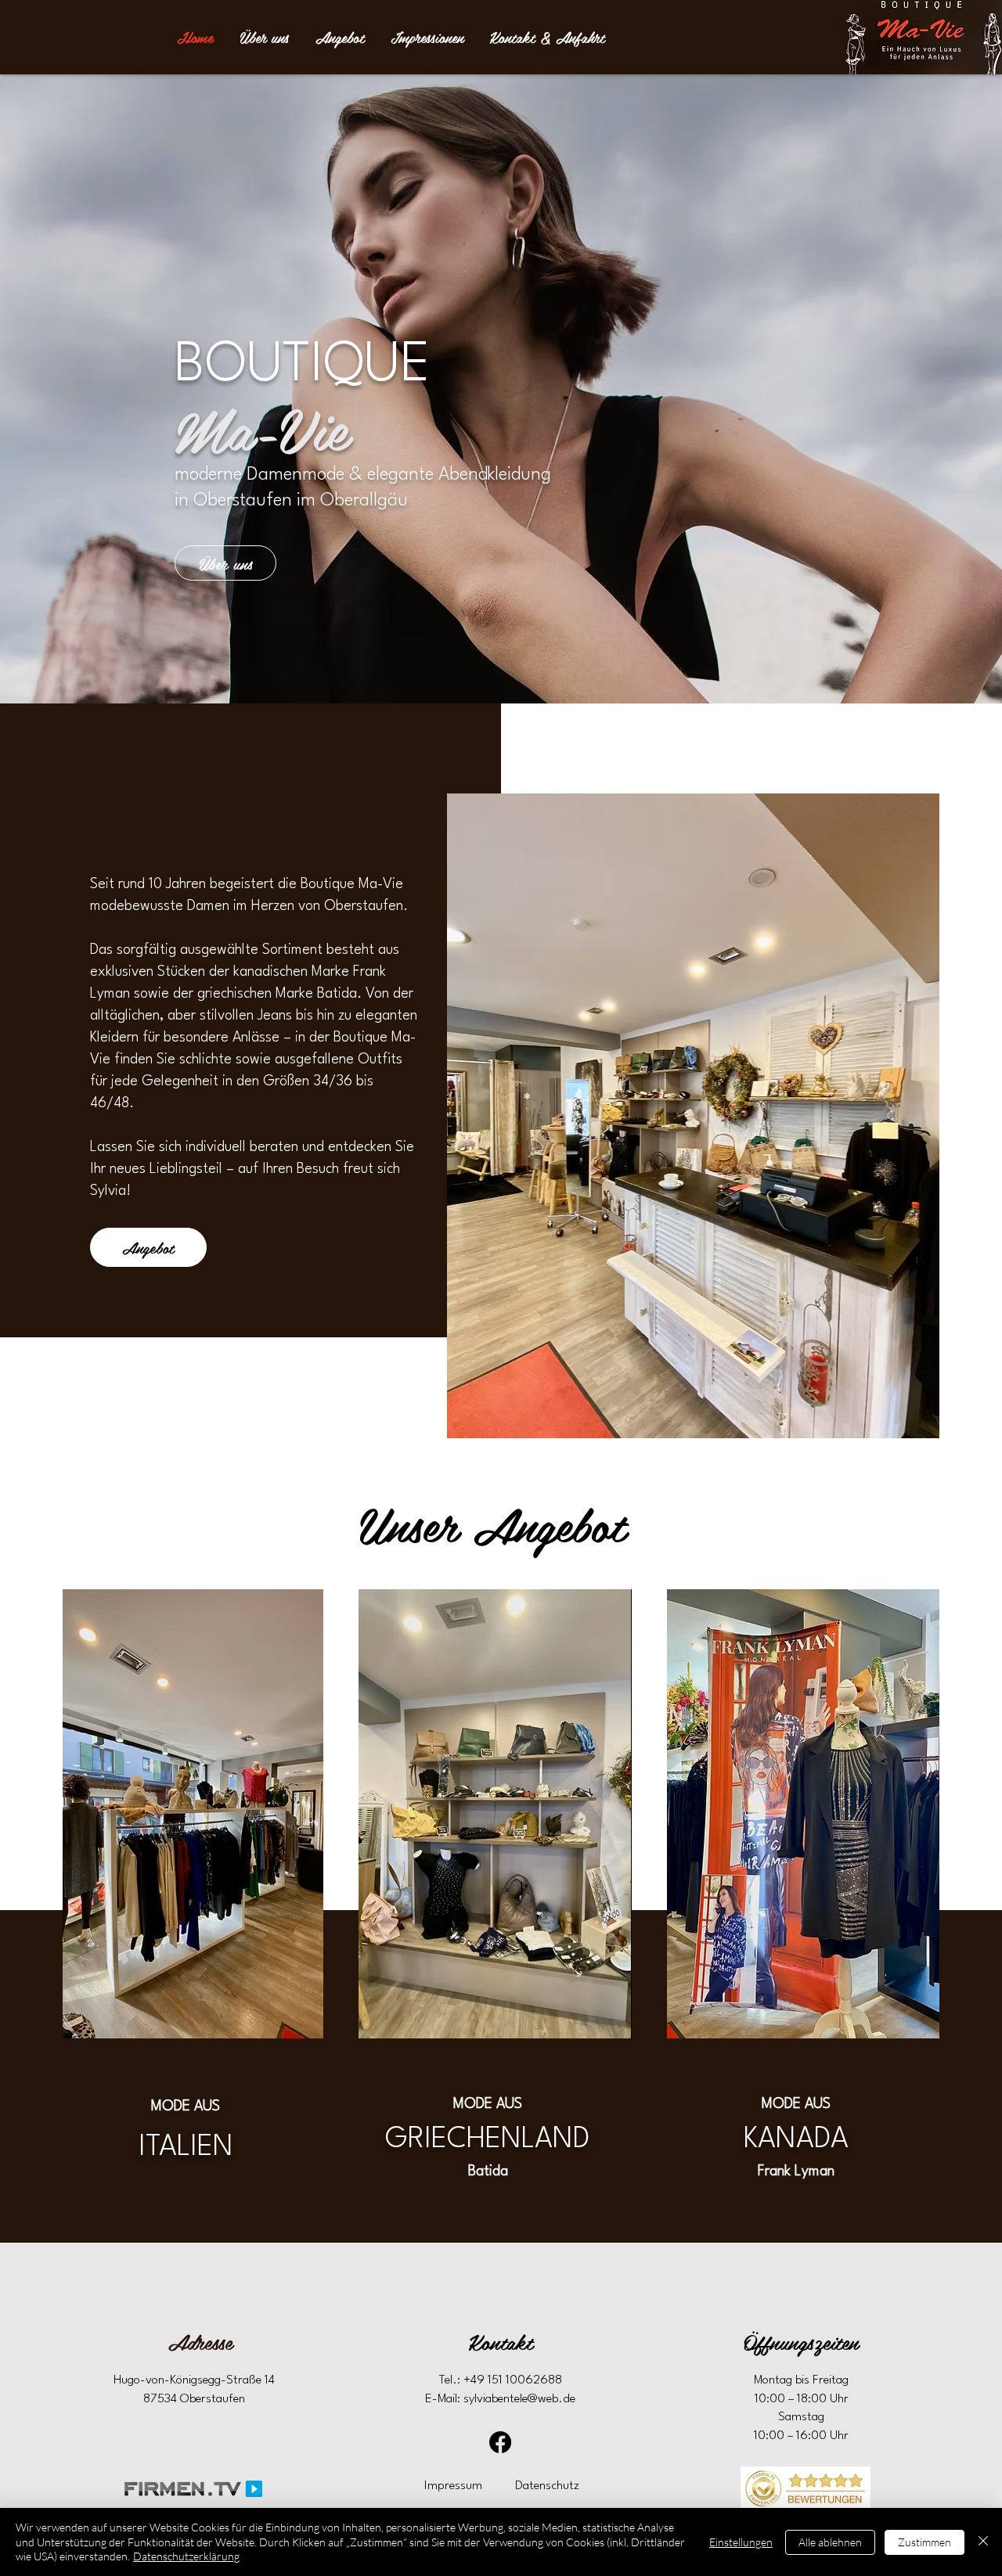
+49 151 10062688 (513, 2380)
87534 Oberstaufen (194, 2399)
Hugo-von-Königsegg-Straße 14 (194, 2380)
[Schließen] (983, 2542)
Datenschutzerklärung (186, 2556)
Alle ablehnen (830, 2542)
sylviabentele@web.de (519, 2399)
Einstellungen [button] (741, 2542)
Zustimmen (925, 2542)
